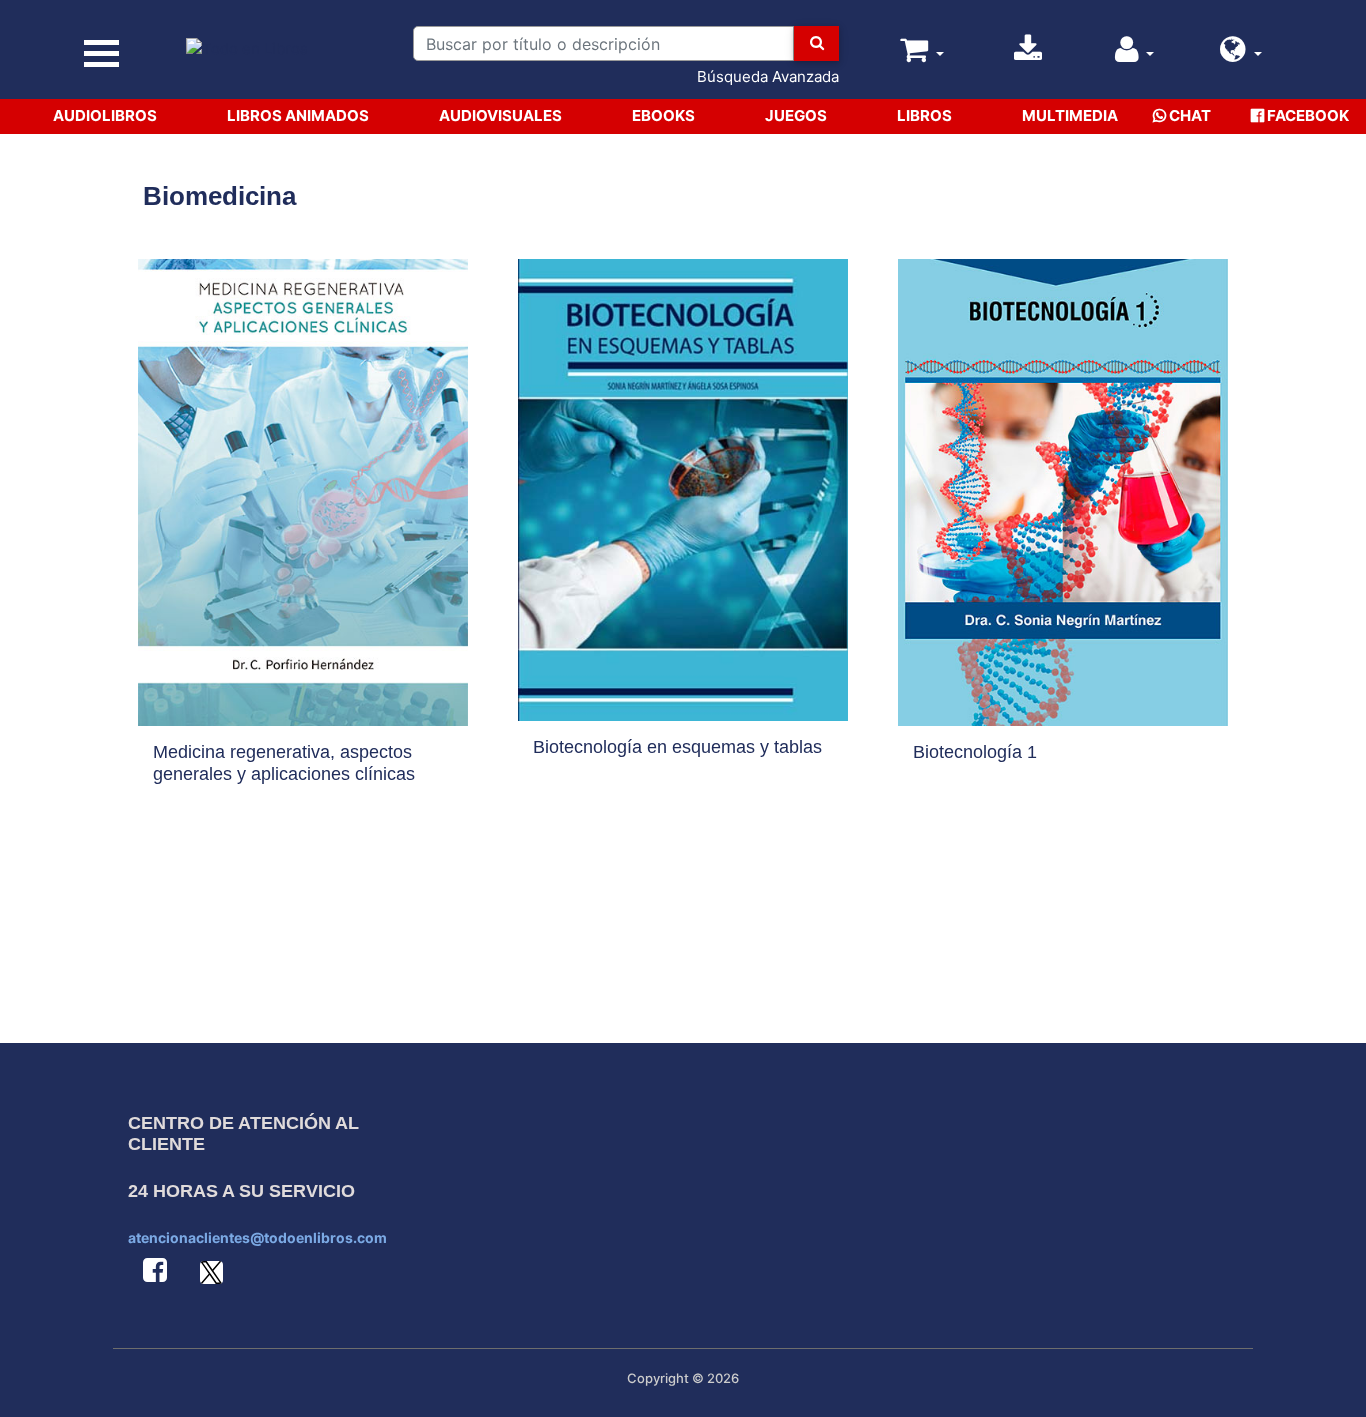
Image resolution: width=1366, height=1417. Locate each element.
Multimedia (1070, 115)
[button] (1241, 54)
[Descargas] (1028, 54)
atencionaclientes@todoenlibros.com (257, 1237)
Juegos (796, 115)
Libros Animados (298, 115)
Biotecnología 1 (975, 752)
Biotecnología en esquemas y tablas (677, 747)
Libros (924, 115)
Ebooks (663, 115)
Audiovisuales (500, 115)
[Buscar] (816, 43)
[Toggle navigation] (102, 53)
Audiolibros (105, 115)
